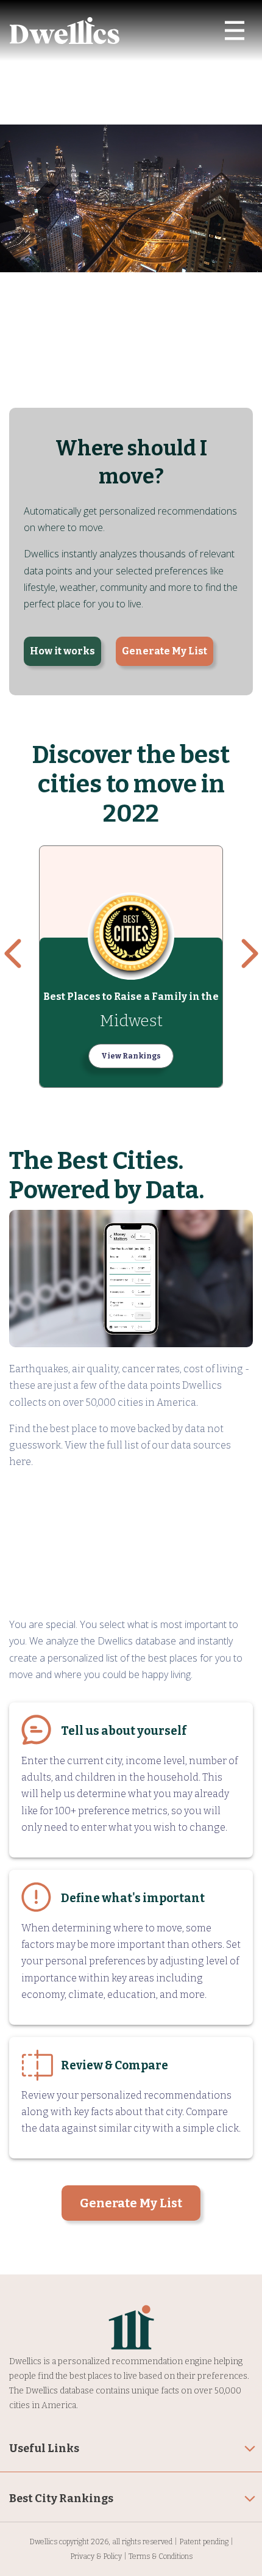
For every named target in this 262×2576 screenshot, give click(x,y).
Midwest (131, 1021)
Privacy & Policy (96, 2556)
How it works (62, 651)
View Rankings (131, 1056)
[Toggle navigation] (235, 31)
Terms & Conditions (161, 2556)
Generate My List (165, 651)
